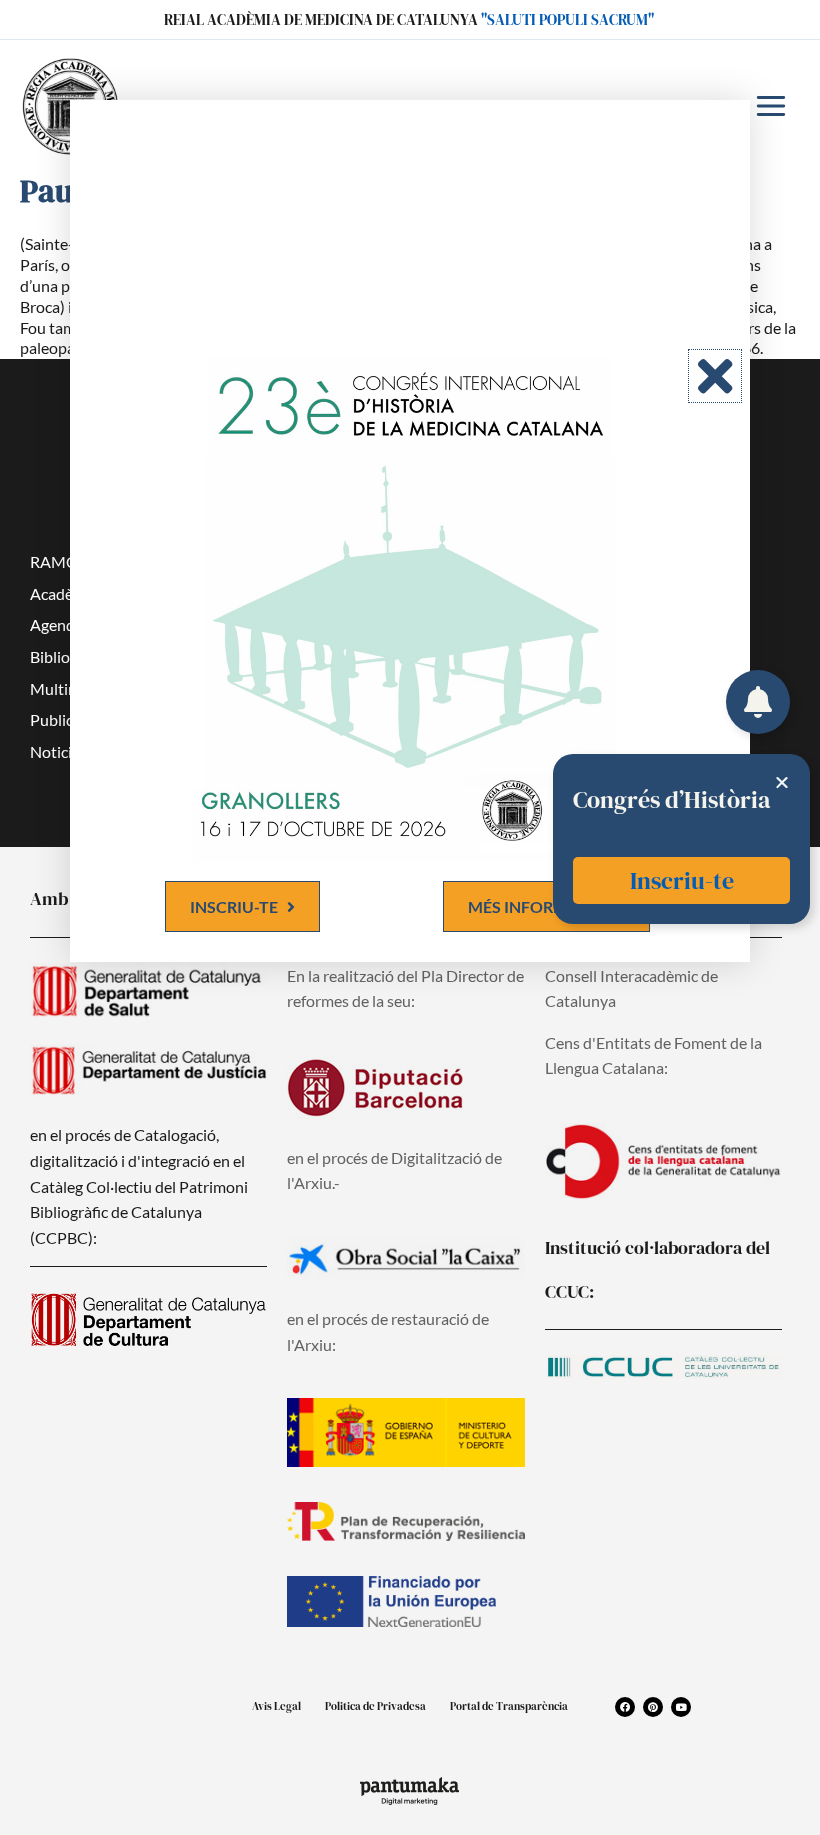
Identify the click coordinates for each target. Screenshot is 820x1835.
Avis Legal (276, 1706)
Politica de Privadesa (375, 1706)
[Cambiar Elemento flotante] (758, 702)
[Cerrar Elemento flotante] (782, 782)
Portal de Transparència (509, 1706)
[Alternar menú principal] (771, 106)
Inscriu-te (682, 880)
